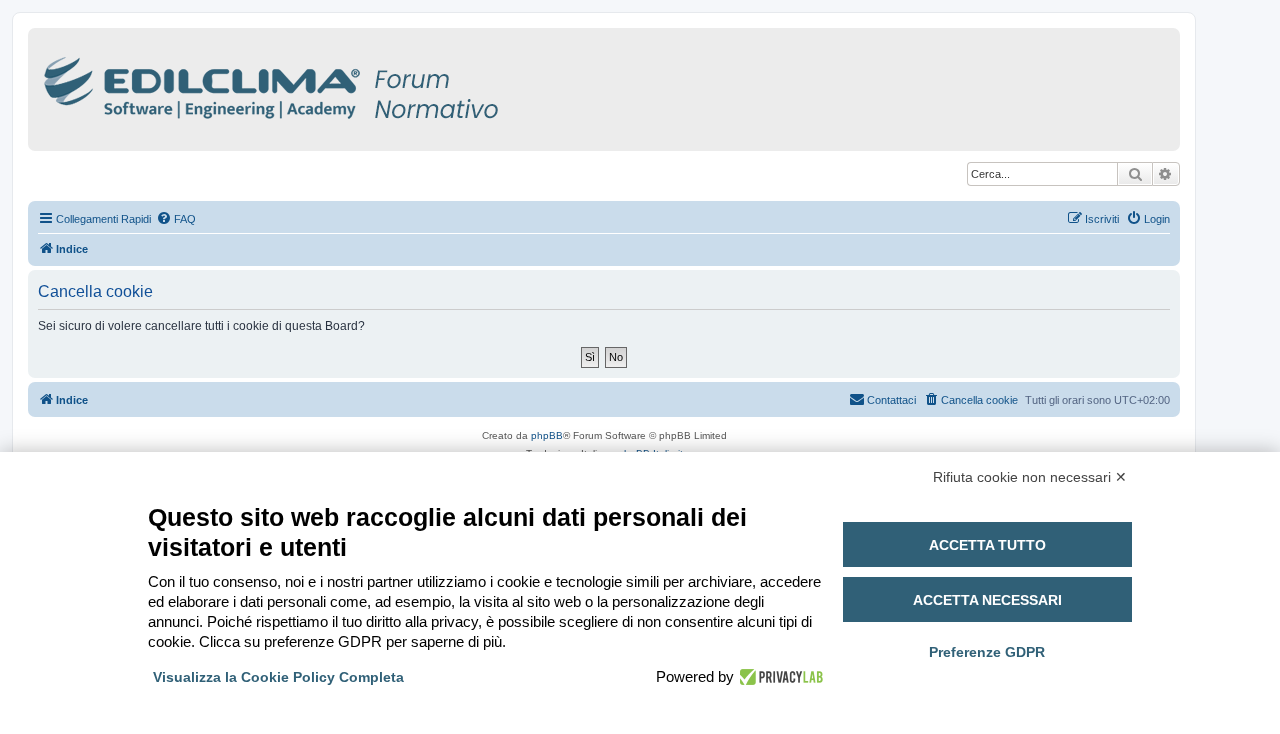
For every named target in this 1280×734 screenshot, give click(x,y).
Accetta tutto (987, 545)
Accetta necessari (987, 600)
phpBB (547, 435)
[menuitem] (176, 219)
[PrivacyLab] (778, 677)
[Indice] (358, 84)
